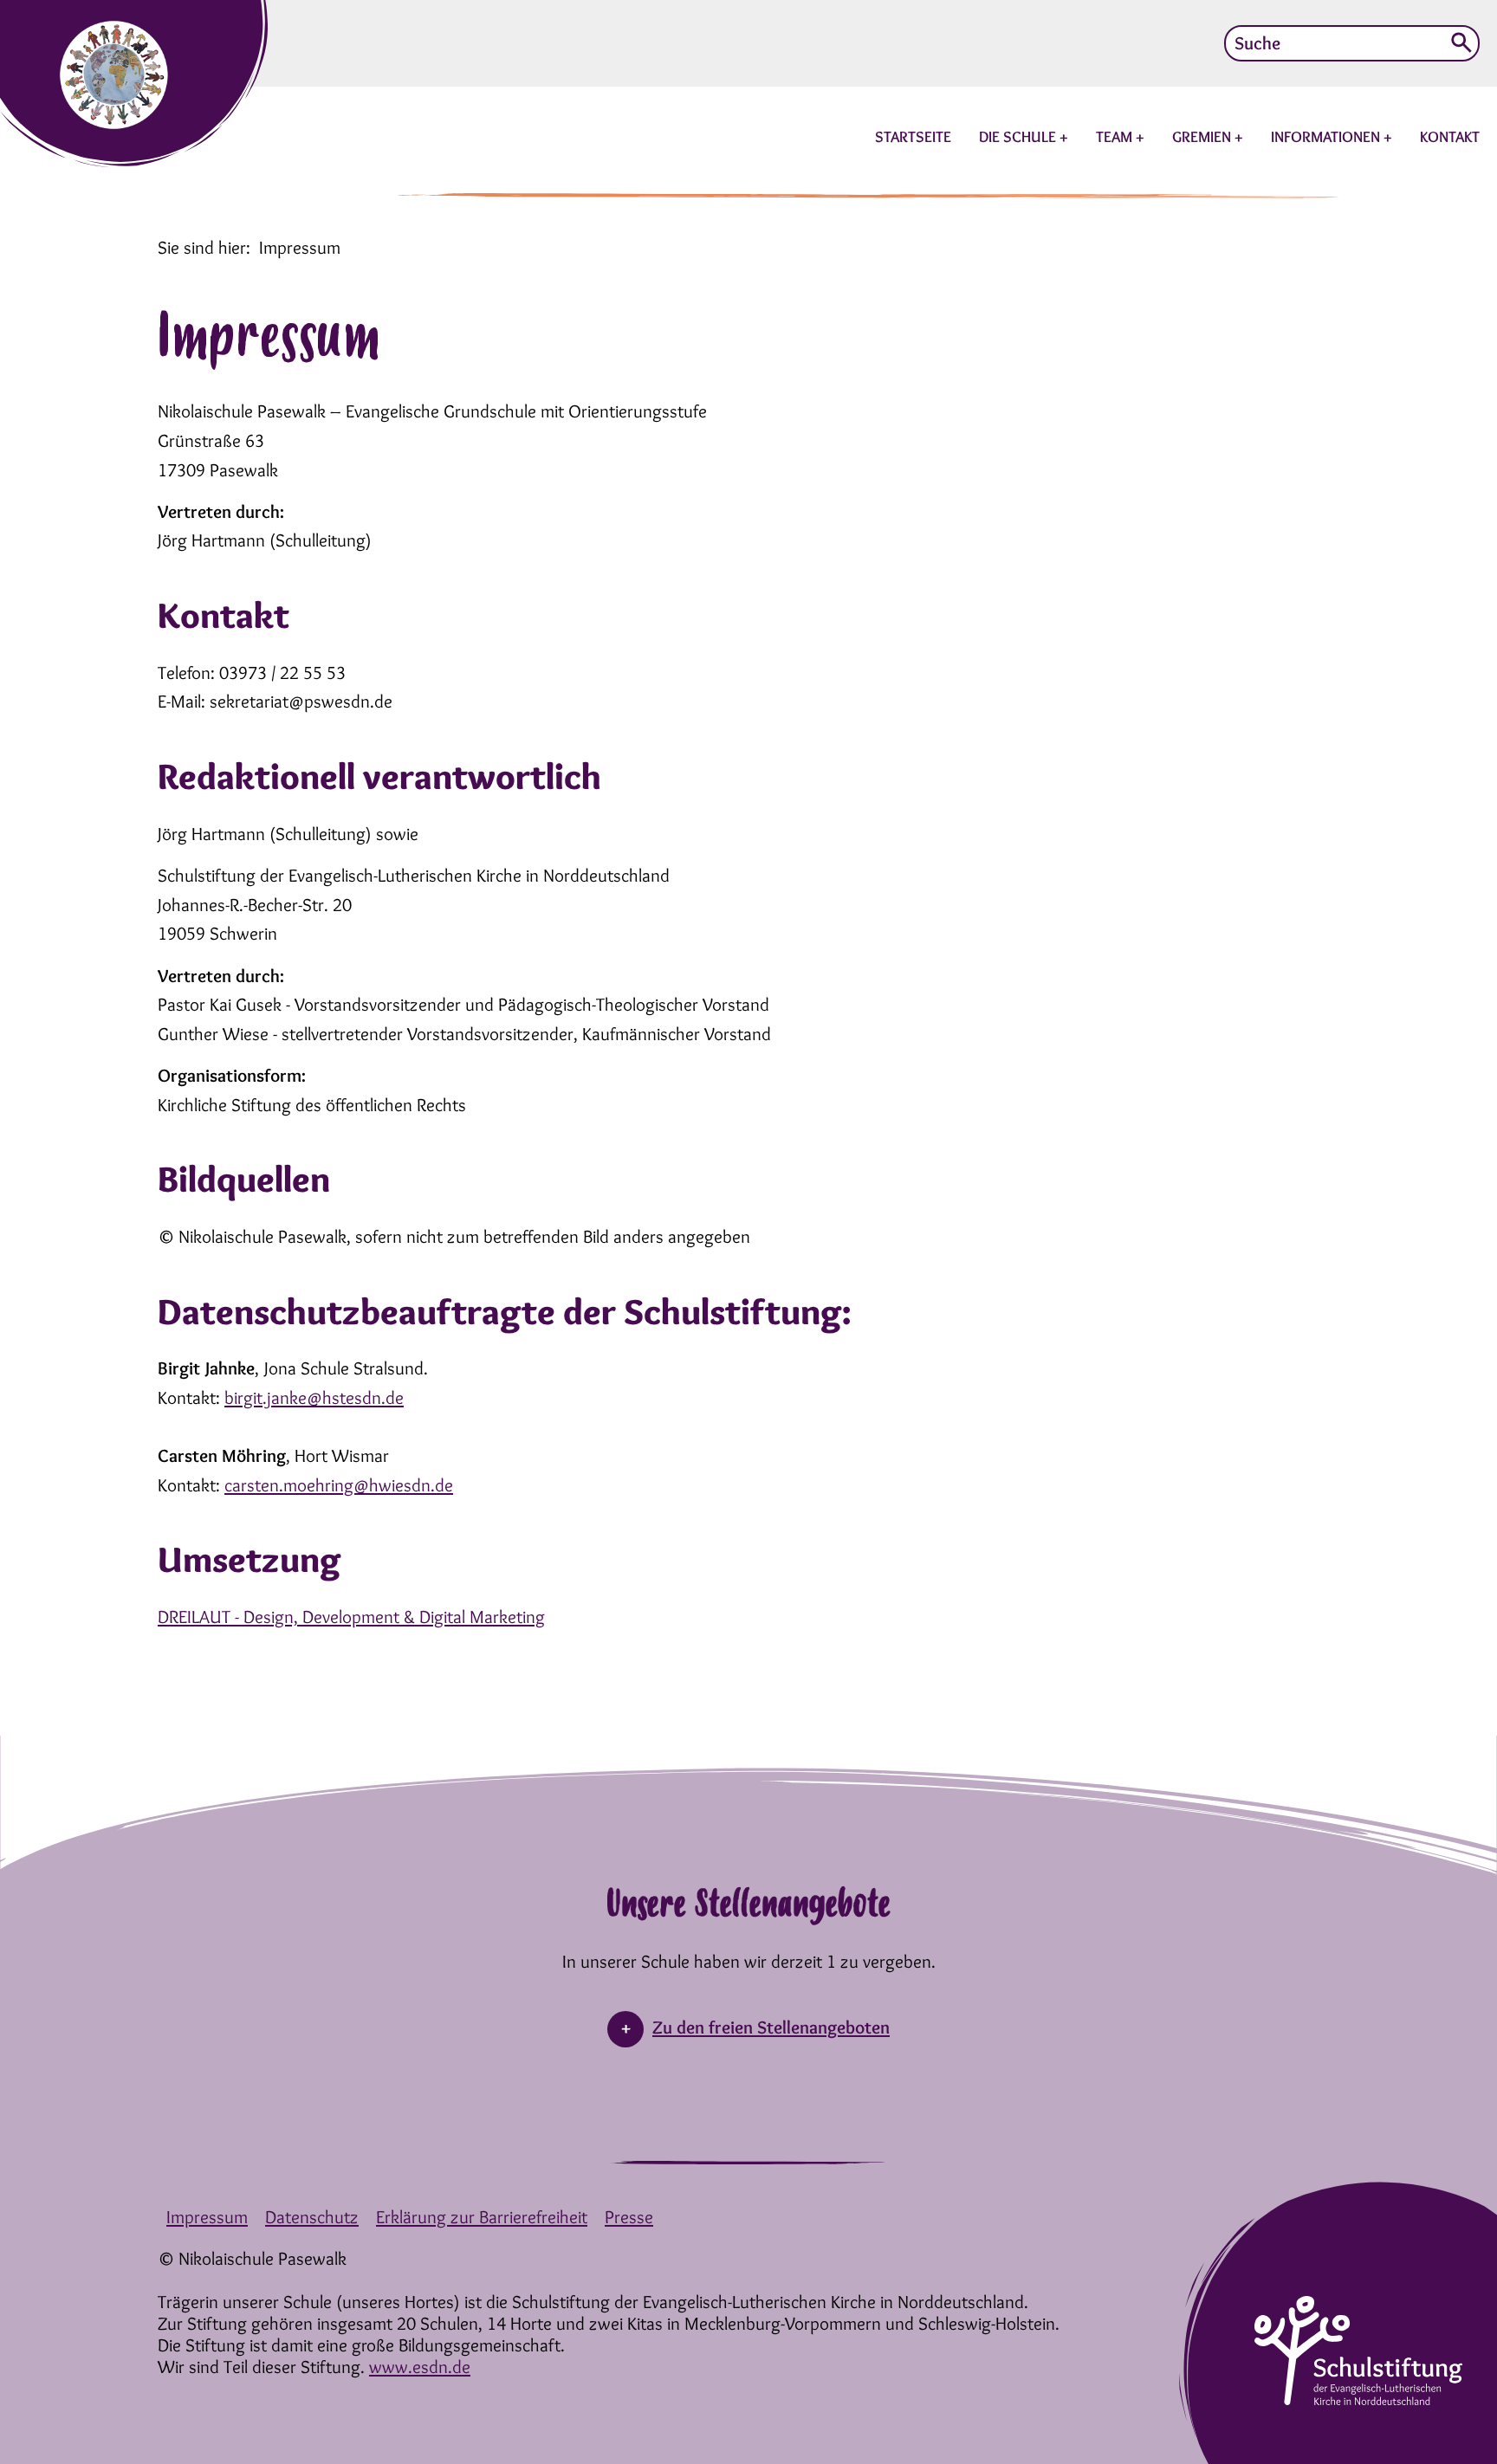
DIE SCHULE (1019, 137)
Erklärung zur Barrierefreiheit (482, 2217)
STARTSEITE (913, 137)
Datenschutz (312, 2217)
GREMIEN (1203, 137)
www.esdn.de (420, 2367)
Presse (629, 2217)
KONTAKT (1450, 137)
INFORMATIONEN (1327, 137)
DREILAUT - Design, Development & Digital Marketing (351, 1617)
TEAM (1116, 137)
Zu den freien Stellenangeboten (771, 2027)
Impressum (207, 2217)
